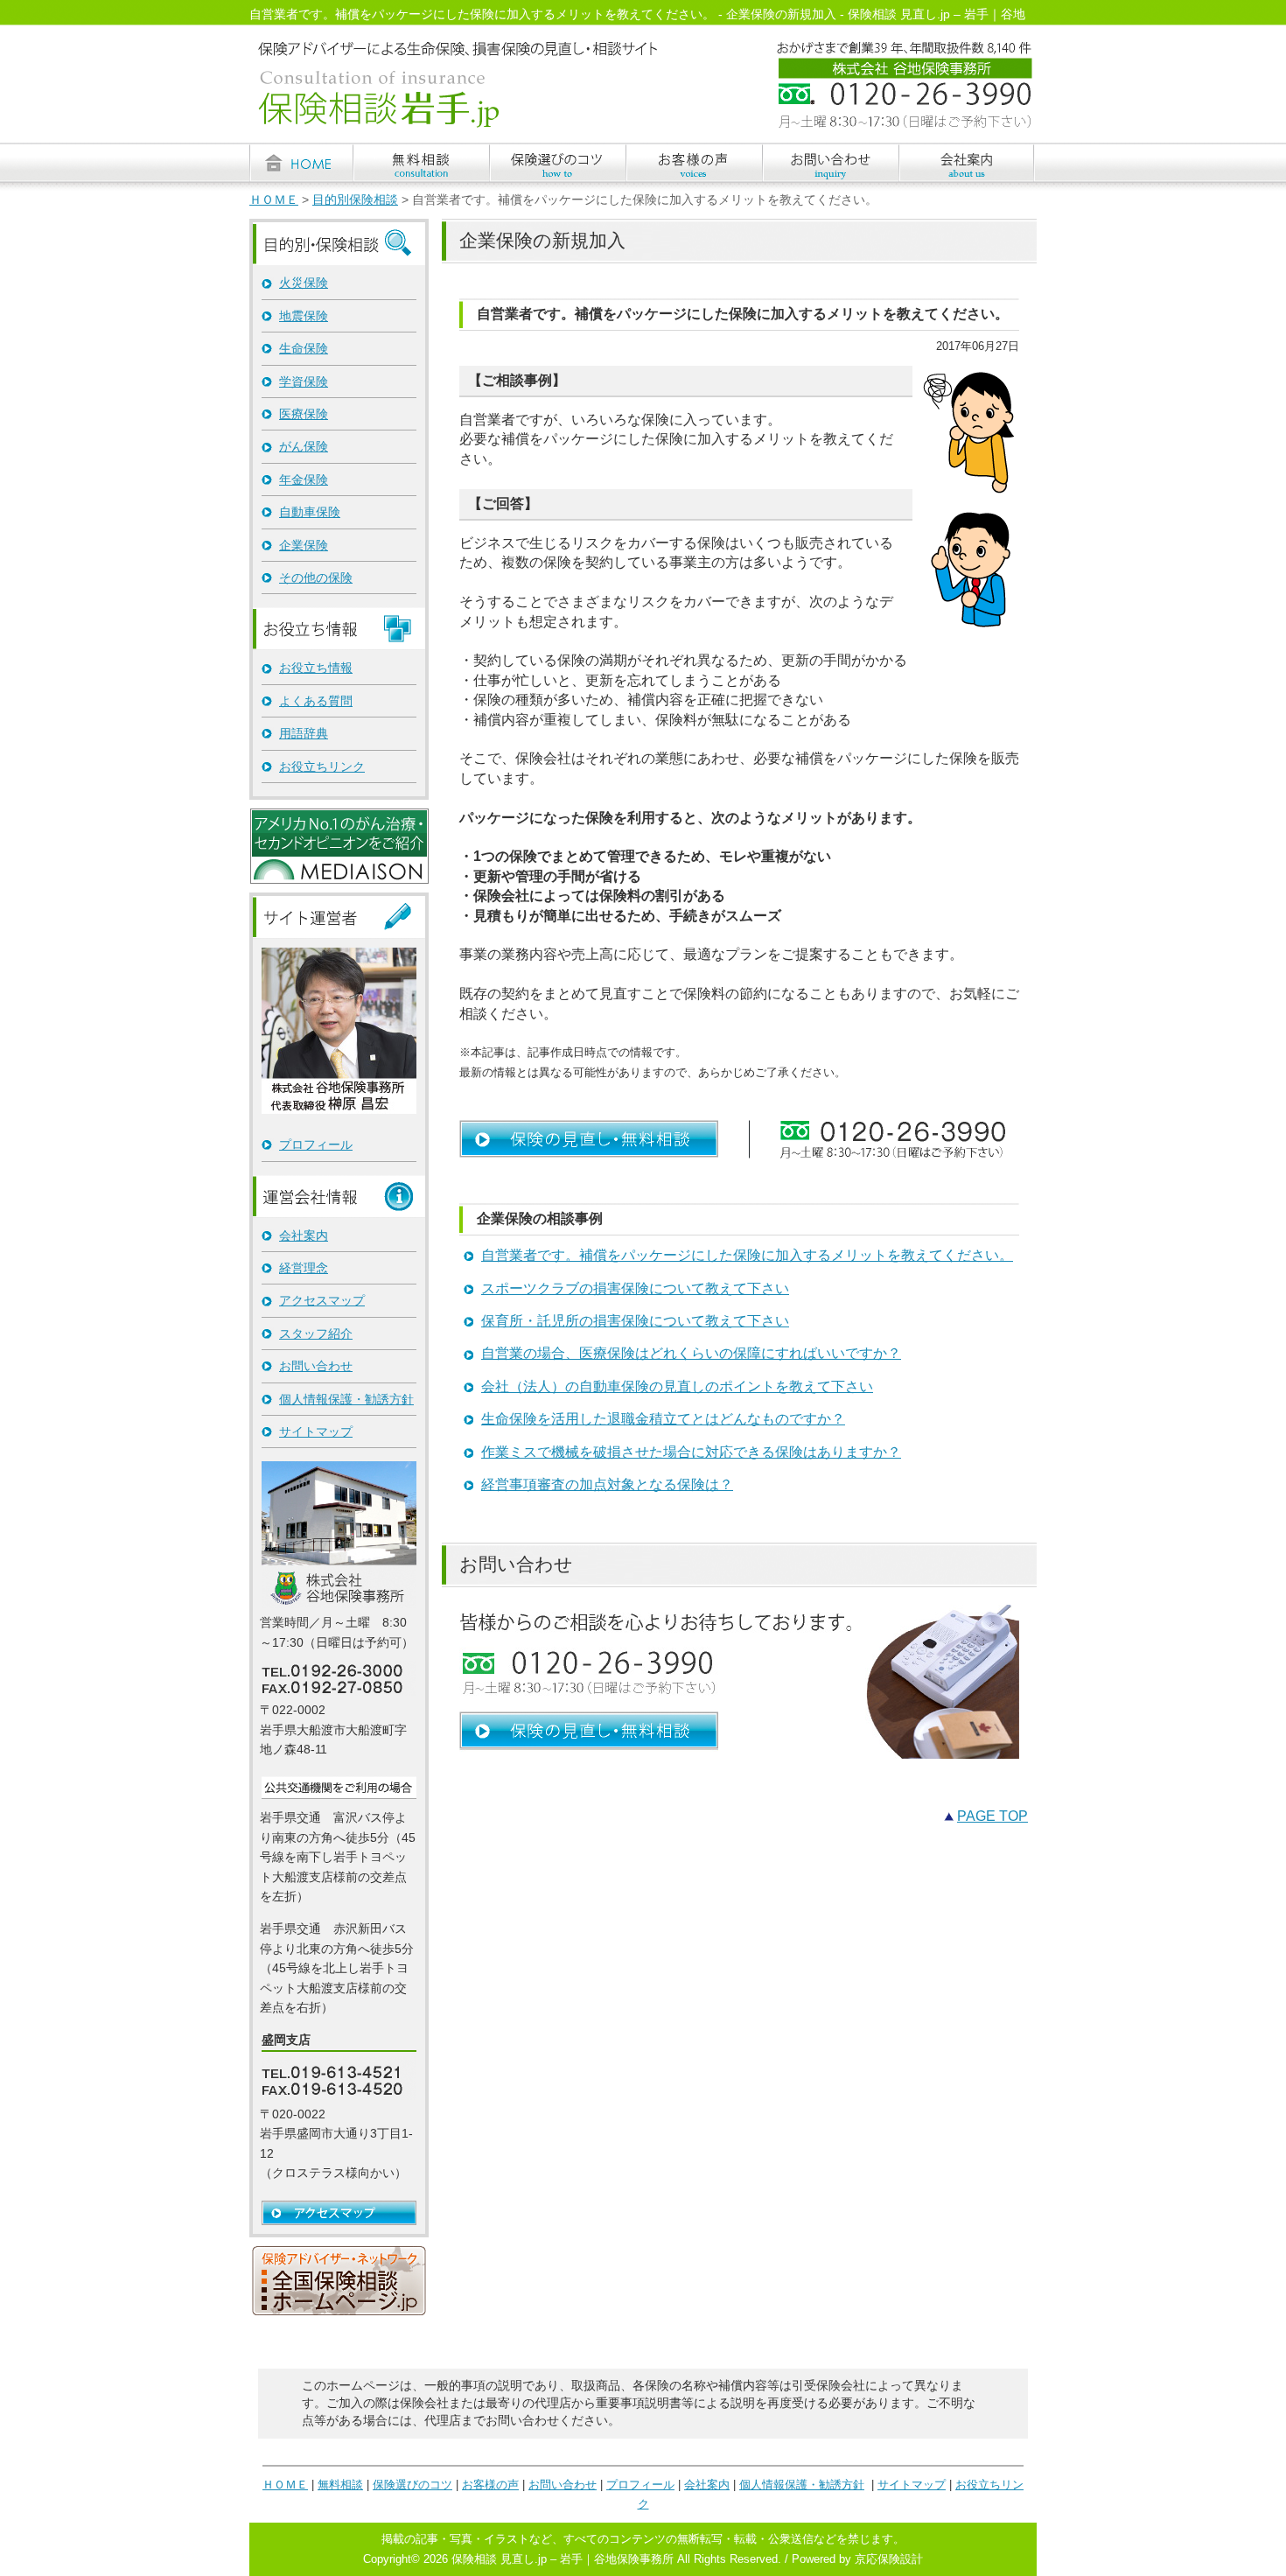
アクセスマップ (322, 1300)
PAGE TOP (992, 1816)
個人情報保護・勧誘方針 (346, 1399)
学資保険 (304, 381)
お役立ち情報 (316, 668)
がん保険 (304, 446)
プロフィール (316, 1144)
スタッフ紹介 (316, 1333)
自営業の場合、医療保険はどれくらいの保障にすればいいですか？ (691, 1353)
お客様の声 (490, 2485)
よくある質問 (316, 701)
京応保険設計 (889, 2559)
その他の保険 (316, 577)
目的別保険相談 (355, 200)
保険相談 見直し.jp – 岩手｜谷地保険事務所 (563, 2559)
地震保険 (304, 316)
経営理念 (304, 1268)
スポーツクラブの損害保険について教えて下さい (635, 1288)
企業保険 (304, 545)
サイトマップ (316, 1431)
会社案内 (304, 1235)
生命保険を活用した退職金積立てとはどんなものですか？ (663, 1419)
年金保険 (304, 479)
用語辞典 (304, 733)
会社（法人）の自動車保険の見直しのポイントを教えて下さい (677, 1386)
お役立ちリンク (322, 766)
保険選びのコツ (412, 2485)
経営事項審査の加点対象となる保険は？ (607, 1484)
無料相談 (340, 2485)
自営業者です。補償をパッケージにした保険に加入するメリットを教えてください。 (747, 1255)
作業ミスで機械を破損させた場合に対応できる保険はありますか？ (691, 1452)
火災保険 (304, 283)
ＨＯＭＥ (274, 200)
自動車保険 (310, 512)
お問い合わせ (316, 1366)
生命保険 (304, 348)
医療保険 (304, 414)
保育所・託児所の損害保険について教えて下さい (635, 1321)
